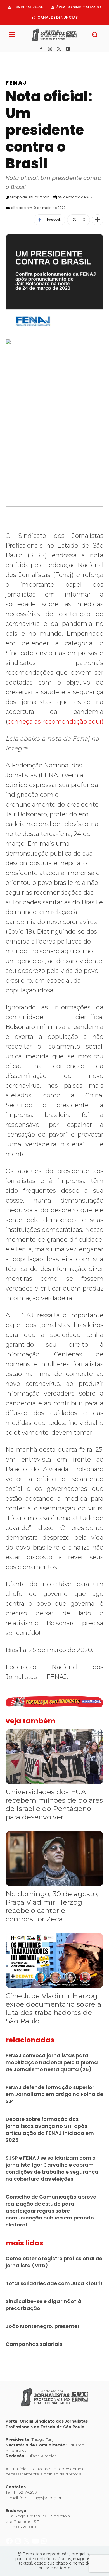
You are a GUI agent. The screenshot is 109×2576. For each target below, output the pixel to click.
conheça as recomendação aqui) (55, 722)
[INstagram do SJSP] (19, 58)
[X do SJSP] (27, 58)
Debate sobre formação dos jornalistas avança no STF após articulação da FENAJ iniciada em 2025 (50, 2130)
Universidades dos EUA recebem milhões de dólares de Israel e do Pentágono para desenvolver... (54, 1804)
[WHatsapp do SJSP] (44, 58)
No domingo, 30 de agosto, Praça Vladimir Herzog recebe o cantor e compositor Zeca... (52, 1906)
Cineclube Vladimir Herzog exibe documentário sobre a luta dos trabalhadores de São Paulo (53, 2008)
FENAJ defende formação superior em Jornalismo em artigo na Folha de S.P (54, 2094)
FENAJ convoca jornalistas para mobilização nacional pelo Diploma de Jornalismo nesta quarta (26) (52, 2062)
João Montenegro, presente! (42, 2326)
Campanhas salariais (34, 2344)
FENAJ (16, 83)
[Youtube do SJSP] (36, 58)
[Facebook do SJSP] (10, 58)
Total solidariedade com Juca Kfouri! (54, 2283)
